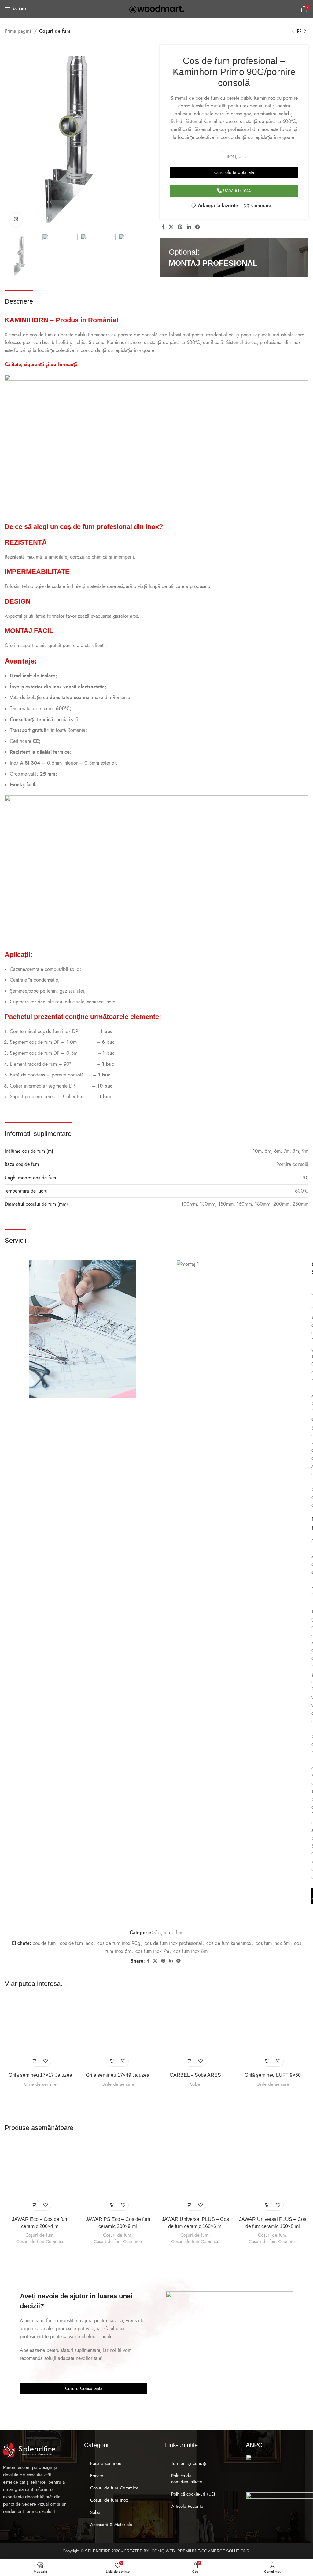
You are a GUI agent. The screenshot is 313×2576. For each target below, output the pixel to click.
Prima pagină (18, 31)
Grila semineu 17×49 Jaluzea (118, 2075)
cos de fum (44, 1943)
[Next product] (305, 32)
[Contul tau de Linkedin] (189, 227)
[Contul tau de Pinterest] (180, 227)
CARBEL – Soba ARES (195, 2075)
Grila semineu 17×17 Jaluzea (40, 2075)
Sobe (195, 2084)
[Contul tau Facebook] (163, 227)
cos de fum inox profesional (173, 1943)
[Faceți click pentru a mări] (16, 220)
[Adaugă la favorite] (46, 2061)
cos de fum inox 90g (119, 1943)
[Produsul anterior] (293, 32)
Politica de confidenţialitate (187, 2479)
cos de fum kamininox (229, 1943)
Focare (97, 2476)
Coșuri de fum (55, 31)
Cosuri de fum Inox (109, 2500)
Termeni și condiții (189, 2463)
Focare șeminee (106, 2463)
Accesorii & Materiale (111, 2525)
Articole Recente (187, 2506)
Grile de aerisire (40, 2084)
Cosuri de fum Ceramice (40, 2241)
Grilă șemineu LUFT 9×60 (273, 2075)
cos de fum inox (76, 1943)
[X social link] (171, 227)
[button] (35, 2061)
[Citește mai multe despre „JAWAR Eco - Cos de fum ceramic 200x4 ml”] (35, 2205)
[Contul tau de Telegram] (197, 227)
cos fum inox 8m (190, 1951)
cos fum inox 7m (152, 1951)
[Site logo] (157, 9)
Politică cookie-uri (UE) (193, 2494)
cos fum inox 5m (273, 1943)
